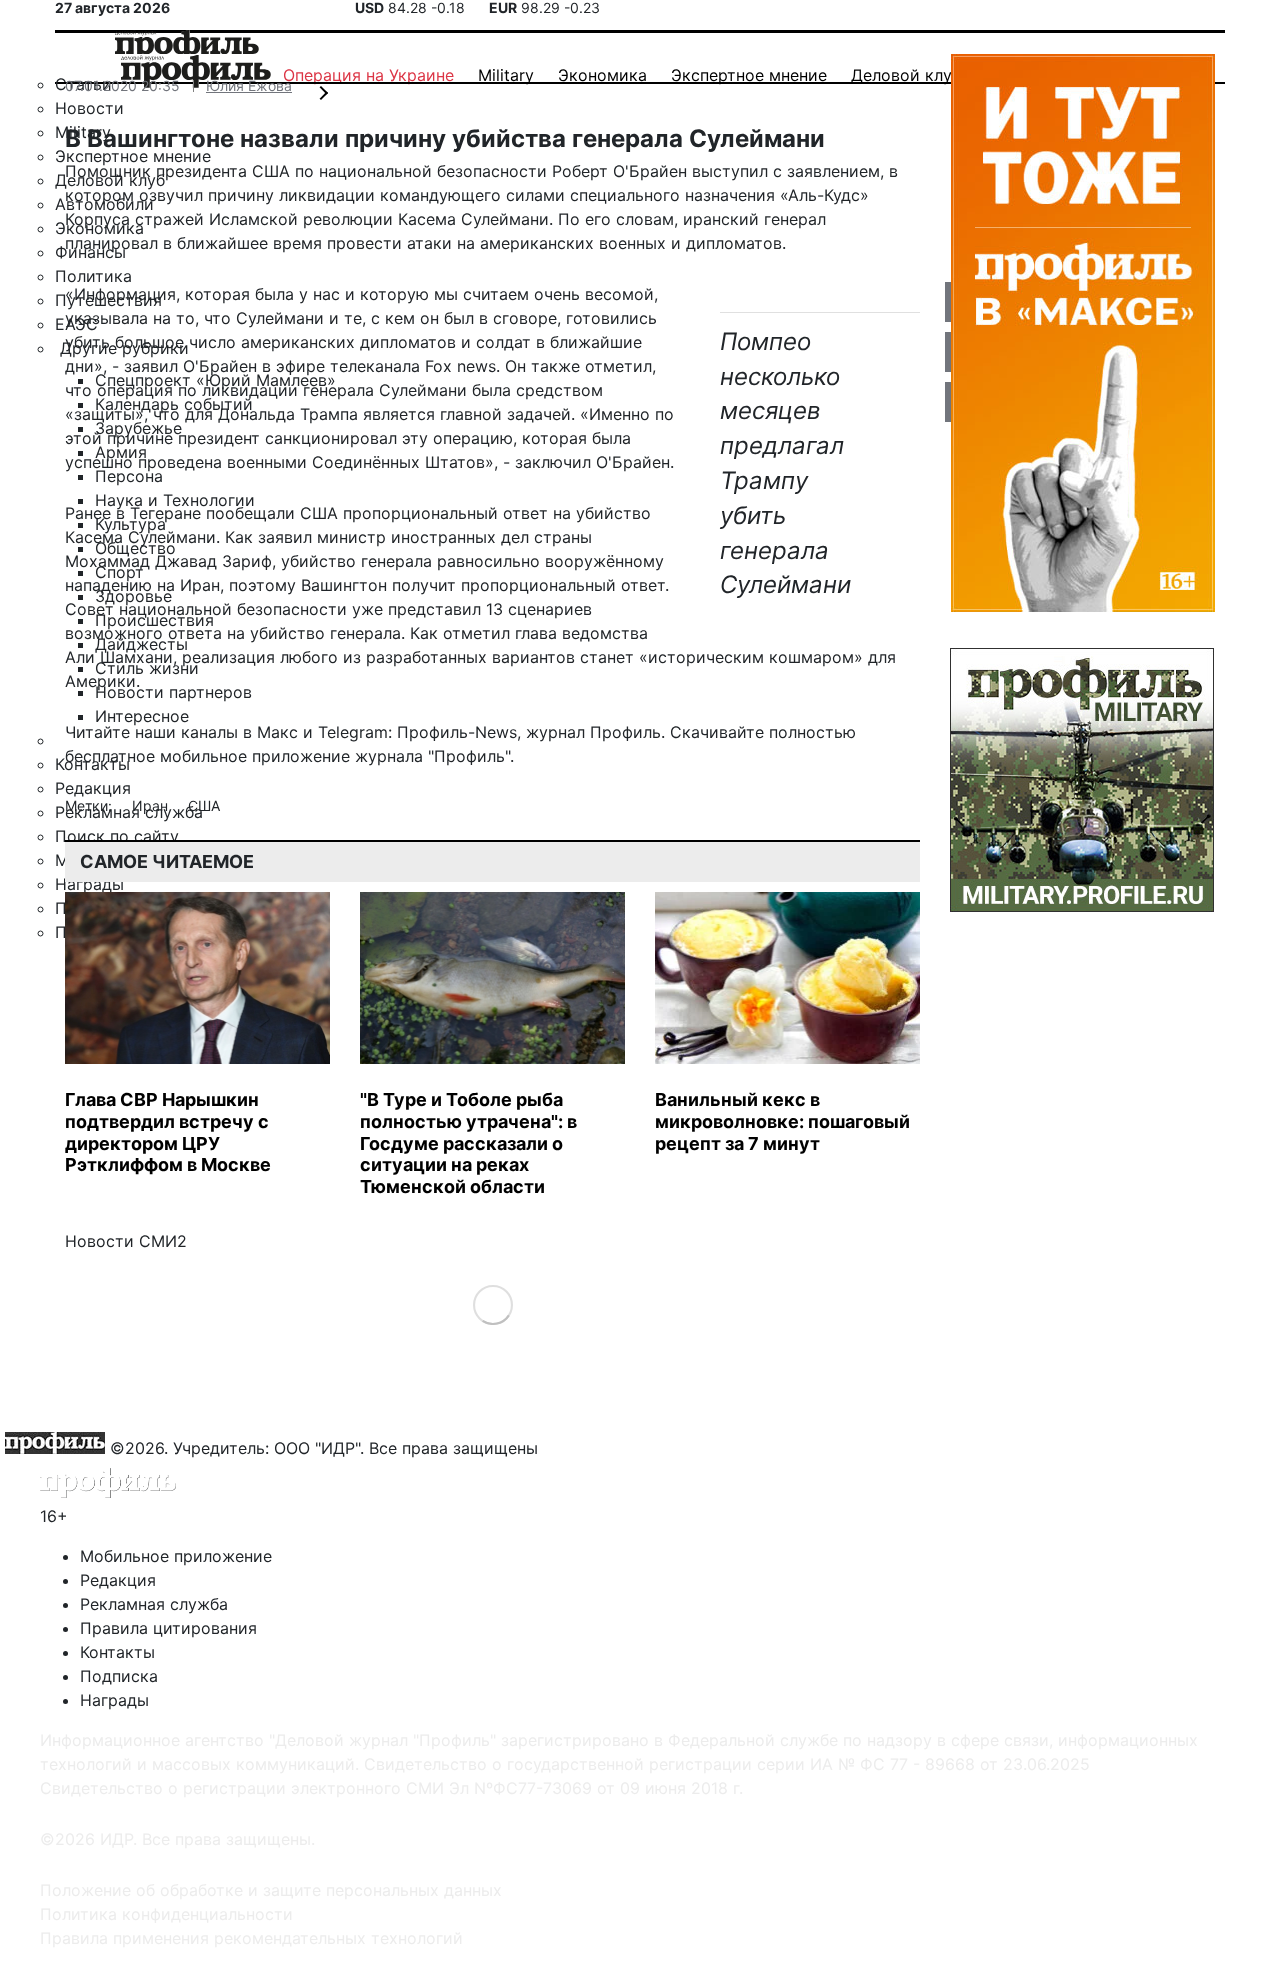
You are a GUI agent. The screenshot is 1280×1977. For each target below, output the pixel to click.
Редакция (118, 1580)
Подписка (119, 1676)
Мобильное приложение (176, 1556)
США (204, 805)
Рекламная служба (154, 1604)
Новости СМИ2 (126, 1241)
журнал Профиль (593, 732)
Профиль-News (457, 732)
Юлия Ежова (249, 85)
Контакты (117, 1652)
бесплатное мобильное (156, 756)
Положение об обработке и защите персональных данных (271, 1890)
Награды (114, 1700)
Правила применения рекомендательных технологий (251, 1938)
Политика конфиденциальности (166, 1914)
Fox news (460, 366)
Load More (492, 1304)
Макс (277, 732)
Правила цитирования (168, 1628)
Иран (152, 805)
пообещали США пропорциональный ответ (377, 513)
